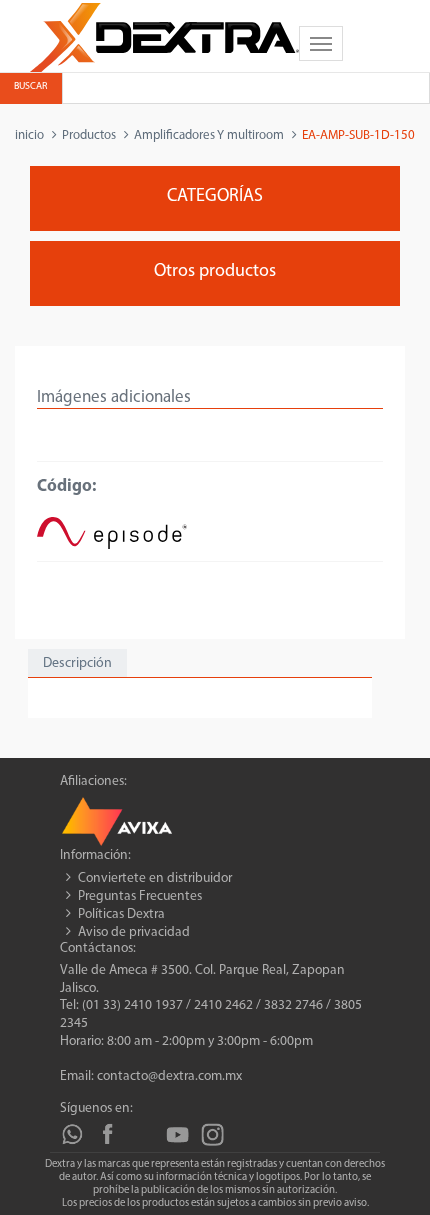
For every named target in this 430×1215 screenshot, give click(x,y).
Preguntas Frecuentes (140, 896)
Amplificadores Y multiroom (209, 135)
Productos (89, 135)
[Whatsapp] (72, 1134)
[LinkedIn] (142, 1134)
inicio (29, 135)
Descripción (77, 663)
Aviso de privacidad (134, 932)
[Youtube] (177, 1134)
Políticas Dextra (121, 914)
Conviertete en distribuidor (155, 878)
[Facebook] (107, 1134)
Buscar (30, 86)
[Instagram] (212, 1134)
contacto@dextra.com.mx (169, 1076)
